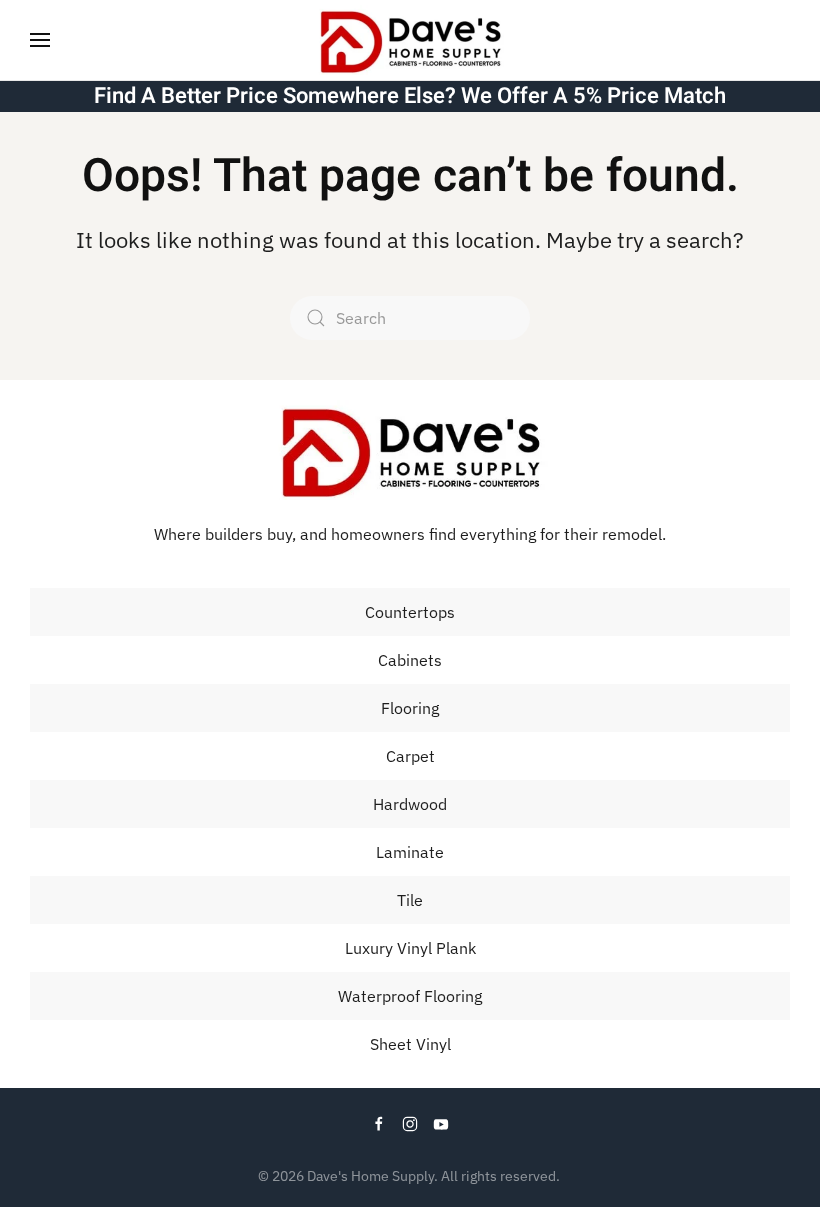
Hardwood (410, 804)
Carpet (410, 756)
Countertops (410, 612)
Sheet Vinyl (410, 1044)
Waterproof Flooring (410, 996)
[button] (40, 40)
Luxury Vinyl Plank (410, 948)
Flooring (410, 708)
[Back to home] (410, 40)
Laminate (410, 852)
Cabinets (410, 660)
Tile (410, 900)
